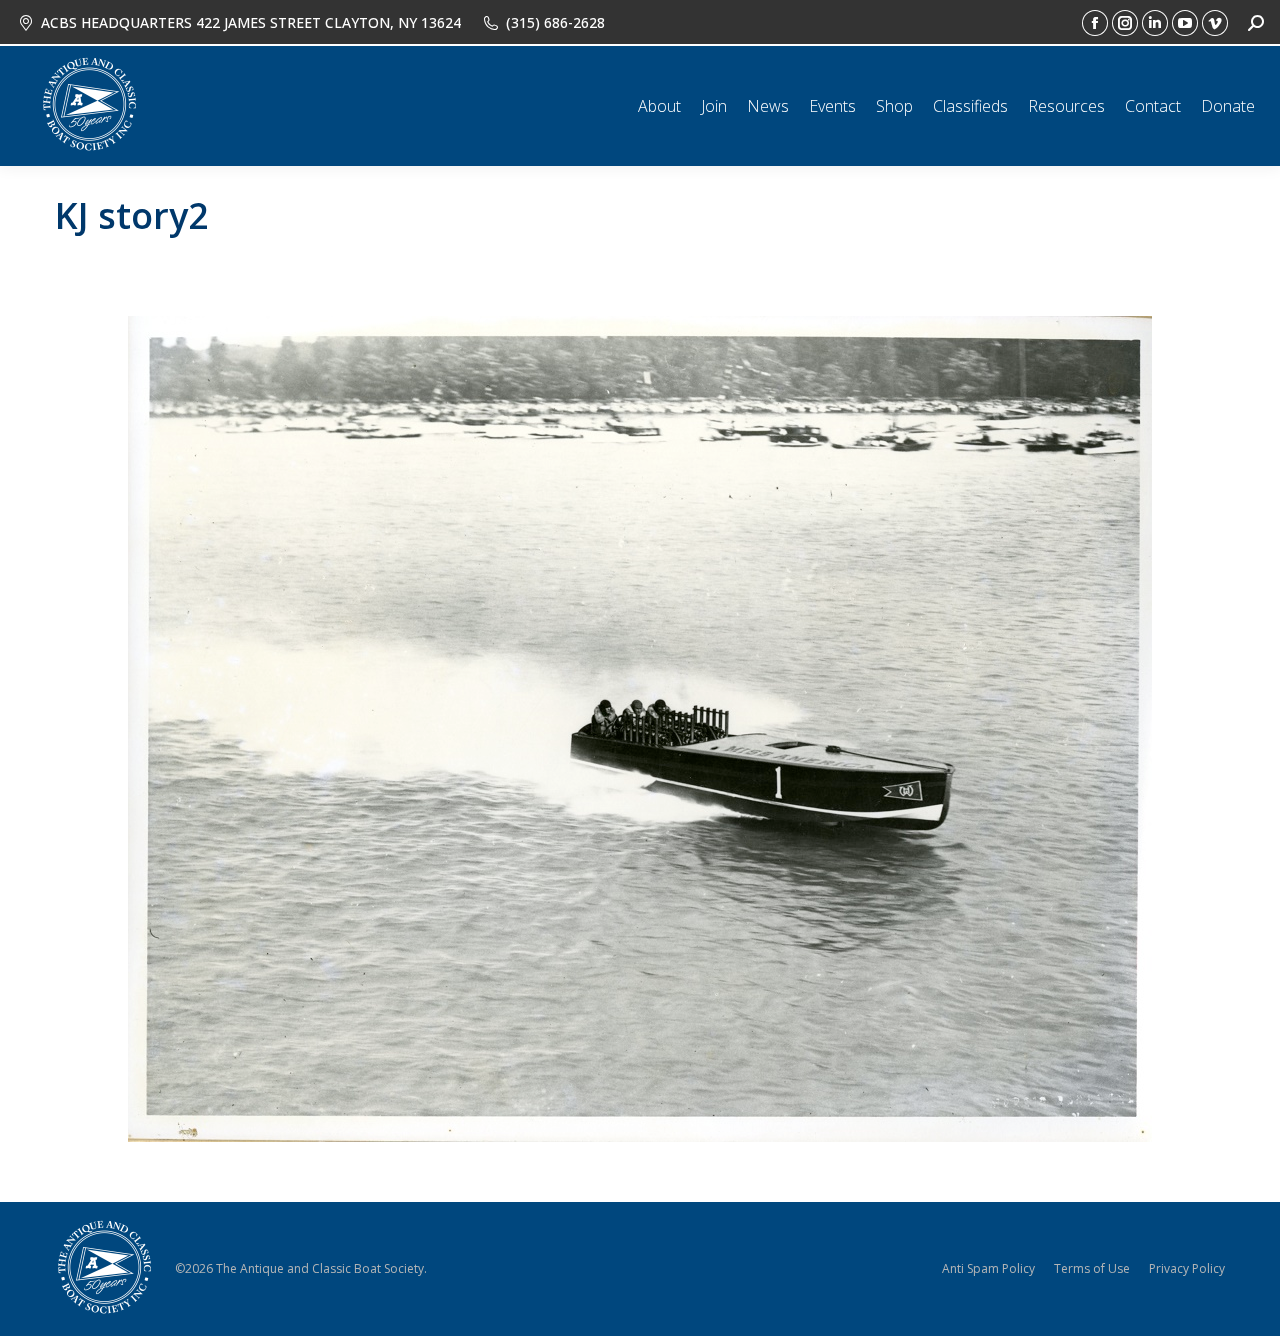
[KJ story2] (640, 729)
